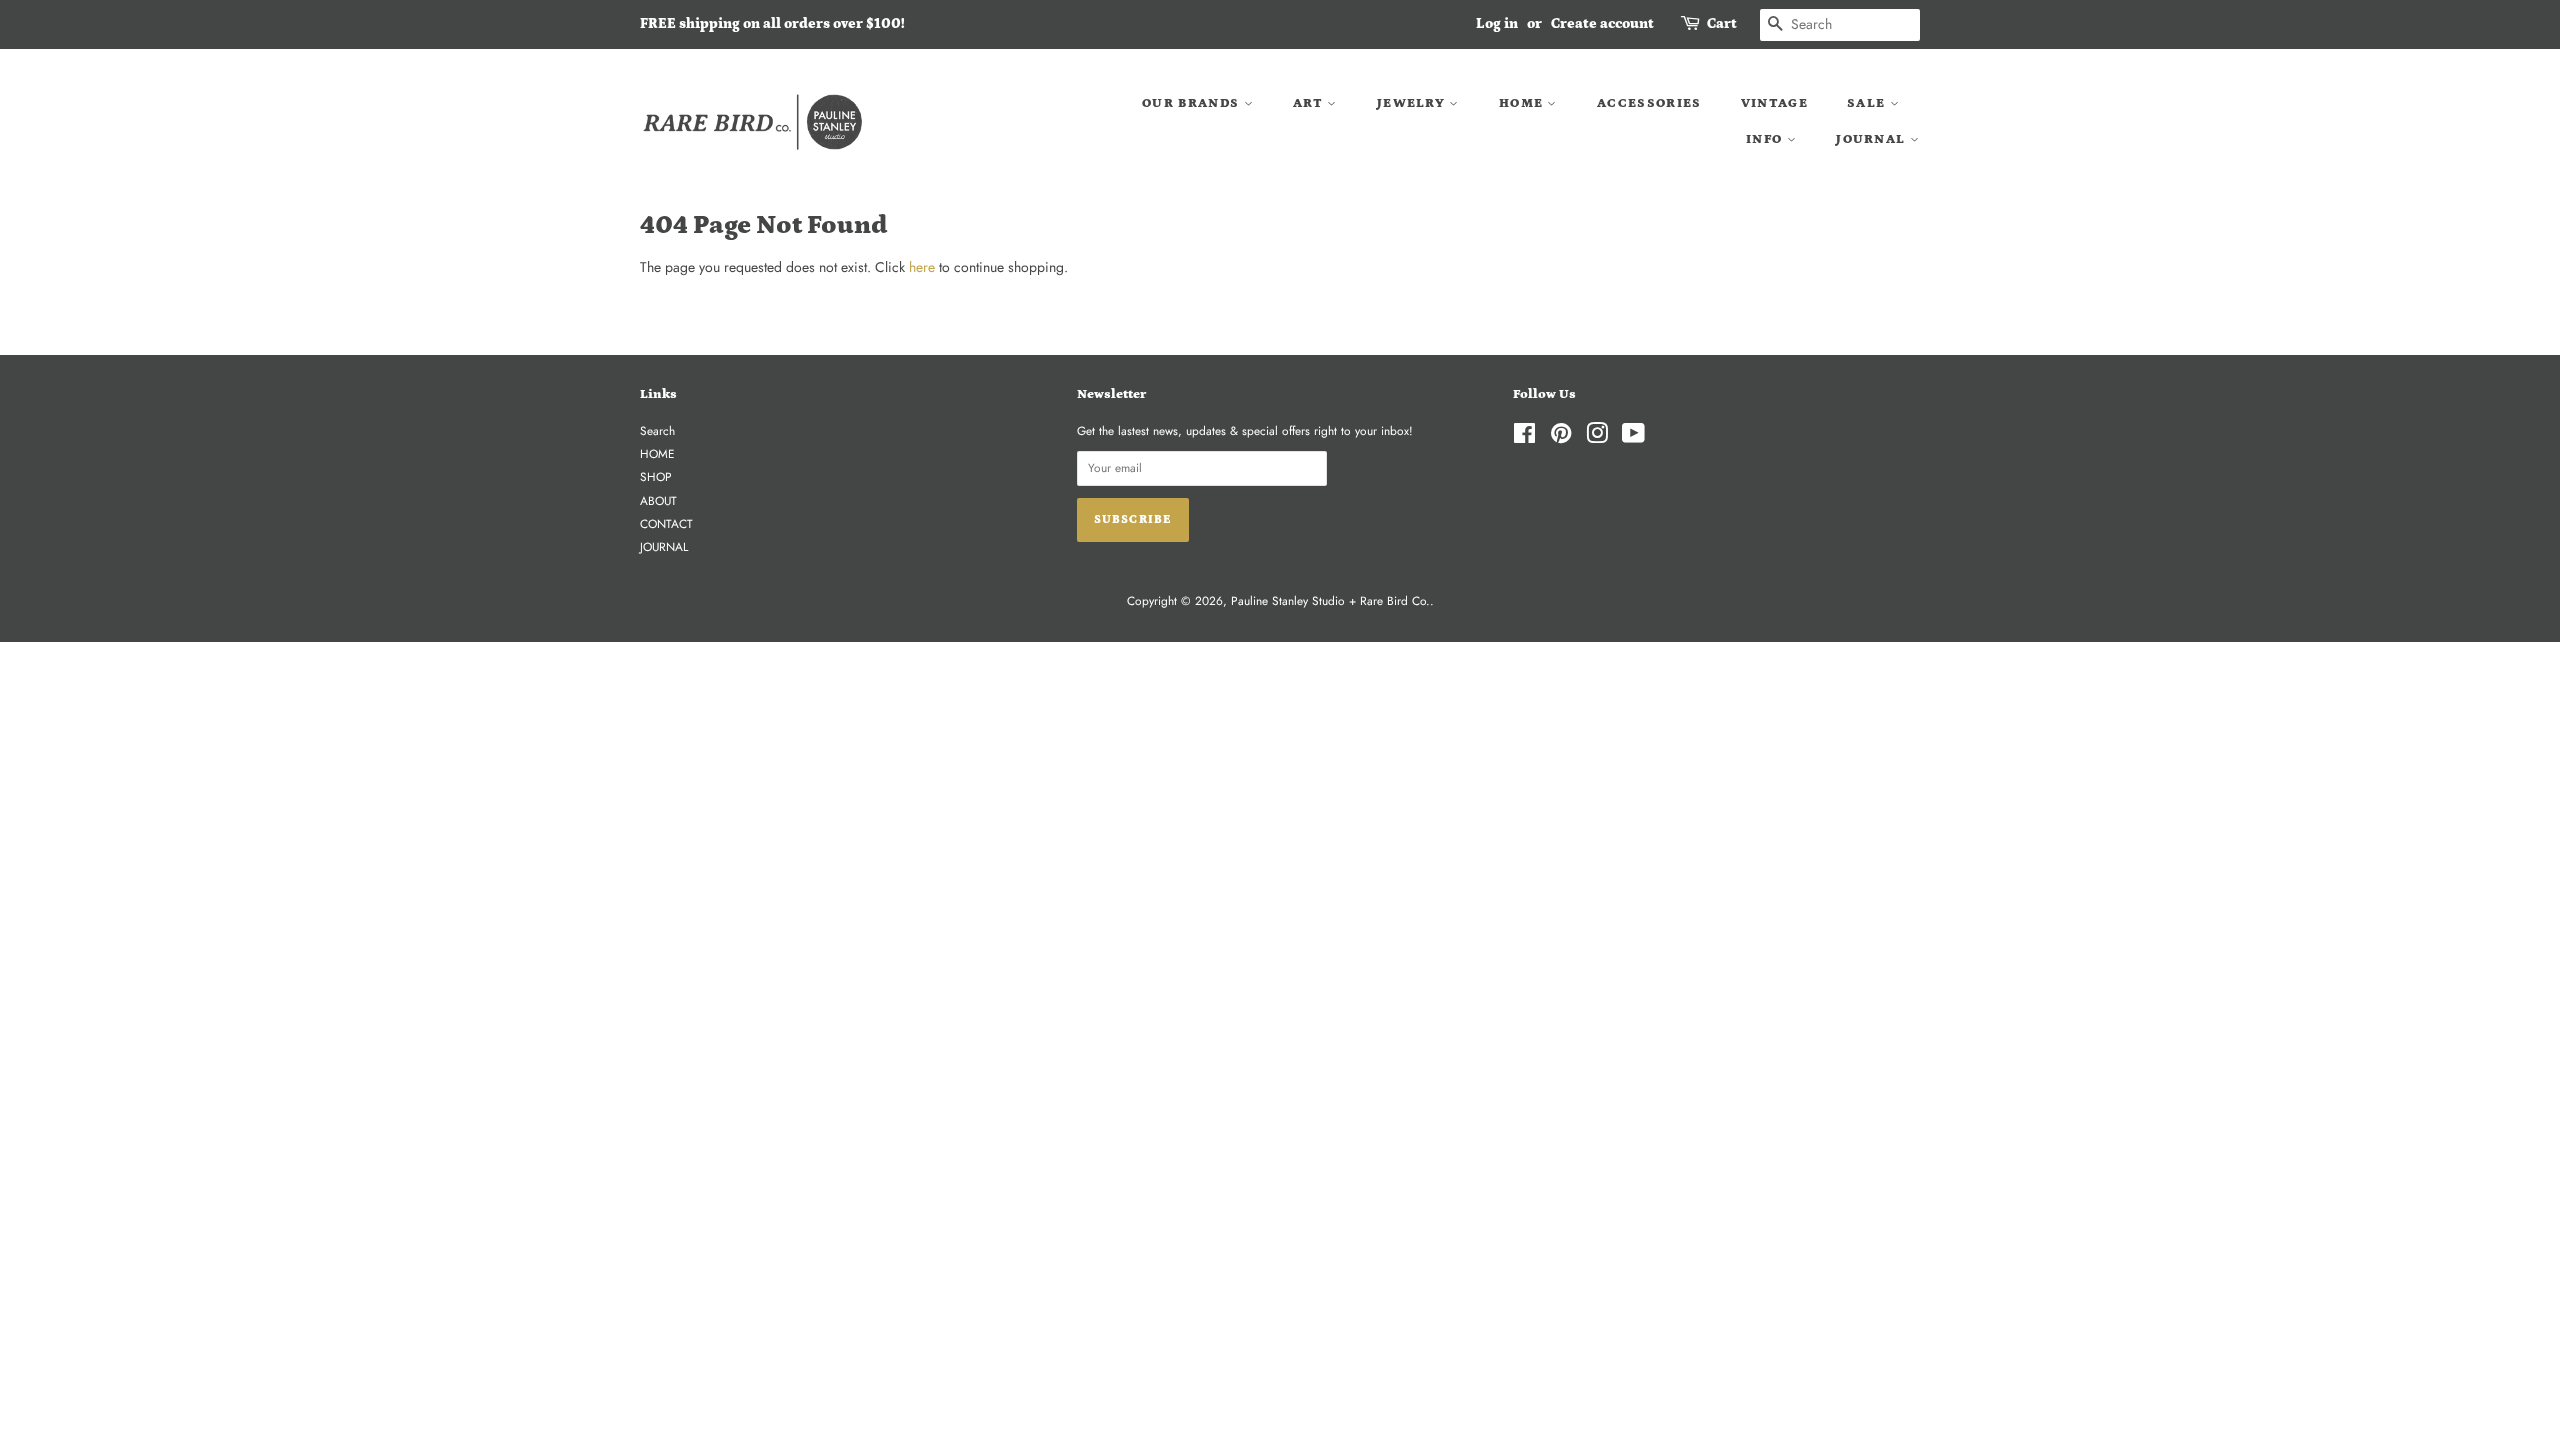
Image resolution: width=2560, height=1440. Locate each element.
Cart (1722, 24)
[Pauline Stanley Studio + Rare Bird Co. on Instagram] (1597, 437)
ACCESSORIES (1649, 103)
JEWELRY (1413, 103)
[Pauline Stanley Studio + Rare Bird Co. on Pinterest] (1561, 437)
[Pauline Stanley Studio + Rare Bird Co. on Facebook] (1524, 437)
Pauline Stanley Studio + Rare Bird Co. (1330, 600)
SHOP (656, 476)
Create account (1602, 24)
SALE (1868, 103)
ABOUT (658, 500)
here (922, 267)
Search (657, 430)
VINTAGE (1774, 103)
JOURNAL (1872, 139)
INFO (1766, 139)
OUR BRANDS (1192, 103)
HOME (1523, 103)
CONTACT (666, 523)
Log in (1497, 24)
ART (1310, 103)
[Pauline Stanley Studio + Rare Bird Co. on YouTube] (1633, 437)
